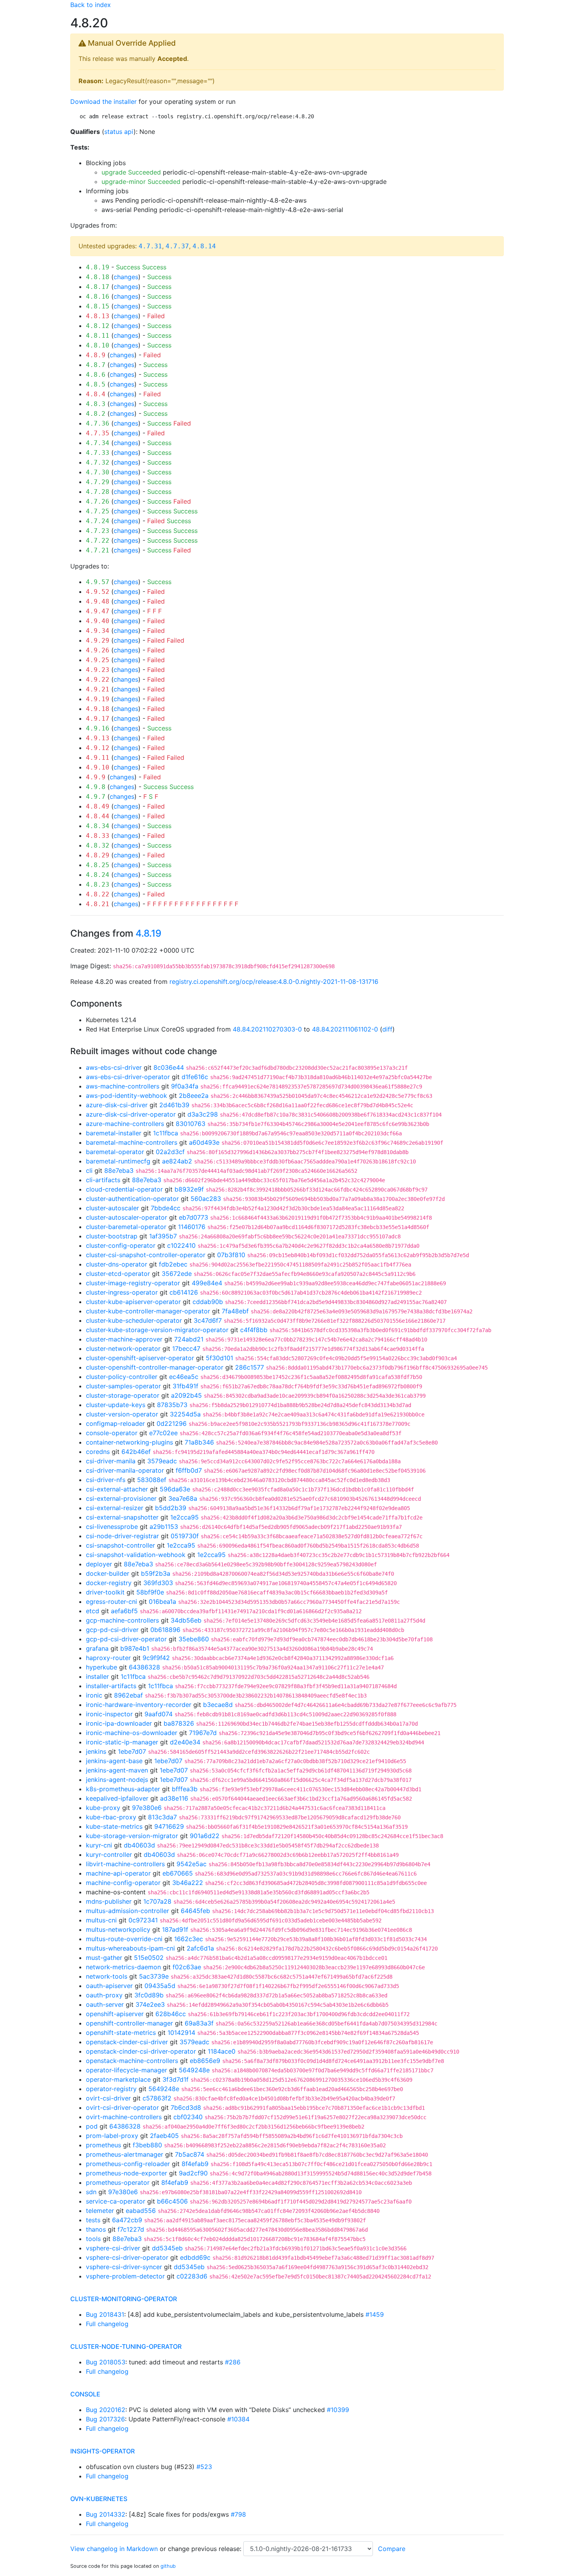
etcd (93, 1611)
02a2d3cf (170, 1152)
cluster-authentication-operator (132, 1199)
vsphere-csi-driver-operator (127, 2257)
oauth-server (105, 2004)
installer (97, 1676)
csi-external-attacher (117, 1489)
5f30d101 (219, 1358)
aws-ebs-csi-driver (114, 1067)
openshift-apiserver (115, 2014)
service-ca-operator (116, 2201)
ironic (94, 1695)
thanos (96, 2229)
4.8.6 (96, 375)
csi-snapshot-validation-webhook (136, 1555)
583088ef (152, 1480)
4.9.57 (98, 582)
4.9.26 (98, 650)
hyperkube (102, 1667)
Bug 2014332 (106, 2514)
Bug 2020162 (106, 2410)
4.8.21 (98, 904)
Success (128, 267)
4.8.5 (96, 384)
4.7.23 (98, 531)
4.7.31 (150, 246)
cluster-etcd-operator (118, 1274)
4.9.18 (98, 709)
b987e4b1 (135, 1648)
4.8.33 (98, 836)
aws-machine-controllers (123, 1086)
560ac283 (206, 1199)
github (168, 2566)
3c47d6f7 (208, 1320)
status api (119, 132)
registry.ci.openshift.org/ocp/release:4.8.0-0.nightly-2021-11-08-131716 (274, 982)
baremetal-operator (115, 1152)
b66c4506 (172, 2201)
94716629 (169, 1826)
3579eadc (162, 1461)
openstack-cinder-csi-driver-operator (141, 2051)
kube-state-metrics (114, 1826)
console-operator (112, 1433)
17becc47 (186, 1349)
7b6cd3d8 (186, 2107)
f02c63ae (187, 1967)
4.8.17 (98, 287)
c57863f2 (157, 2098)
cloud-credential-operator (124, 1189)
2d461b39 (174, 1105)
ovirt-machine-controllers (124, 2117)
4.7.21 (98, 550)
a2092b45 (186, 1395)
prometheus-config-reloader (128, 2164)
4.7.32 (98, 462)
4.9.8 (96, 787)
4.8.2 (96, 414)
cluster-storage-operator (123, 1395)
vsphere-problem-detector (125, 2276)
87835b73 (172, 1405)
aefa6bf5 (124, 1611)
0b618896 (165, 1630)
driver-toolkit (105, 1592)
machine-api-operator (118, 1873)
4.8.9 (96, 355)
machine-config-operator (123, 1883)
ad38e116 (174, 1798)
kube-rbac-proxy (111, 1817)
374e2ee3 (150, 2004)
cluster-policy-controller (122, 1377)
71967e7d (203, 1733)
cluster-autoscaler (112, 1208)
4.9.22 (98, 680)
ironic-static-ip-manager (122, 1742)
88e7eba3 (119, 1170)
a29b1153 (164, 1527)
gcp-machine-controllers (122, 1620)
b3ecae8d (218, 1705)
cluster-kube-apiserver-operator (133, 1302)
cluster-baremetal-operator (126, 1227)
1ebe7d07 (132, 1751)
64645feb (195, 1911)
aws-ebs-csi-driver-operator (128, 1077)
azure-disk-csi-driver (117, 1105)
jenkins (96, 1751)
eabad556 (141, 2211)
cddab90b (208, 1302)
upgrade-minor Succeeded (141, 182)
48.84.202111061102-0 (345, 1029)
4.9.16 (98, 728)
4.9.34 (98, 631)
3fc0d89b (149, 1995)
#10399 (338, 2410)
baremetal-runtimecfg (118, 1161)
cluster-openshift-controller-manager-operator (155, 1367)
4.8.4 (96, 394)
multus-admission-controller (127, 1911)
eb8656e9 (205, 2061)
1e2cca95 (184, 1517)
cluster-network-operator (123, 1349)
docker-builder (108, 1573)
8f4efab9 (195, 2164)
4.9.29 (98, 640)
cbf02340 (188, 2117)
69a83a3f (199, 2023)
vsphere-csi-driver (113, 2248)
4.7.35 (98, 433)
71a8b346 (199, 1442)
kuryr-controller (109, 1855)
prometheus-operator (118, 2182)
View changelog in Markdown (114, 2549)
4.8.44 (98, 816)
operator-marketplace (118, 2079)
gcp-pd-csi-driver (112, 1630)
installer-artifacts (111, 1686)
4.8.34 (98, 826)
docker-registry (109, 1583)
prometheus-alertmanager (125, 2154)
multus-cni (101, 1920)
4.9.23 (98, 670)
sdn (91, 2192)
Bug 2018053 (106, 2362)
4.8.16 (98, 297)
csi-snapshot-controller (120, 1545)
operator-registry (111, 2089)
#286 (233, 2362)
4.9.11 (98, 758)
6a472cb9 (127, 2220)
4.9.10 (98, 767)
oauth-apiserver (109, 1986)
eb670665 (178, 1873)
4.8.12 (98, 326)
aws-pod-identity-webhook (127, 1096)
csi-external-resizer (115, 1508)
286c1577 (250, 1367)
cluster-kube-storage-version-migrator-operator (157, 1330)
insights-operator (102, 2451)
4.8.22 (98, 894)
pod (92, 2126)
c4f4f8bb (254, 1330)
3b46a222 (188, 1883)
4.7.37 (177, 246)
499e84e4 (207, 1283)
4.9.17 (98, 719)
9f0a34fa (185, 1086)
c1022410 (181, 1245)
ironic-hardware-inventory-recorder (139, 1705)
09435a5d (160, 1986)
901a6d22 (205, 1836)
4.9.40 (98, 621)
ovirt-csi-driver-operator (122, 2107)
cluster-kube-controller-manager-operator (148, 1311)
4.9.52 (98, 592)
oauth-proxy (104, 1995)
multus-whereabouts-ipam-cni (130, 1948)
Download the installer (103, 102)
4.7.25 (98, 511)
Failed (156, 316)
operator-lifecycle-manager (127, 2070)
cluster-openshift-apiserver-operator (140, 1358)
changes (126, 277)
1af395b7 (163, 1236)
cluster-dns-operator (117, 1264)
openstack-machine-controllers (132, 2061)
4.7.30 (98, 472)
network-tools (107, 1976)
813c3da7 (162, 1817)
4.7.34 (98, 443)
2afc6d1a (200, 1948)
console (85, 2394)
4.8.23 (98, 884)
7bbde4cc (166, 1208)
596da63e (175, 1489)
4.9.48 (98, 601)
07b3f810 (231, 1255)
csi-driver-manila (111, 1461)
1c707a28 (157, 1901)
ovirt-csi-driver (108, 2098)
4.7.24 (98, 521)
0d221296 (172, 1423)
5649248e (194, 2070)
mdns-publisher (109, 1901)
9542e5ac (192, 1864)
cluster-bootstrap (112, 1236)
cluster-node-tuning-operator (126, 2346)
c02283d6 (192, 2276)
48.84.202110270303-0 (267, 1029)
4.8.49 (98, 806)
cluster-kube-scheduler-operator (134, 1320)
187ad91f (175, 1929)
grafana (97, 1648)
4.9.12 (98, 748)
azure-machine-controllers (125, 1124)
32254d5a (185, 1414)
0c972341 (143, 1920)
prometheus (103, 2145)
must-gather (104, 1958)
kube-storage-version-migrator (132, 1836)
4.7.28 (98, 492)
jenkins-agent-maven (117, 1770)
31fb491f (185, 1386)
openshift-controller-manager (129, 2023)
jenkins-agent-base (114, 1761)
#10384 (238, 2419)
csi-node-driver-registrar (122, 1536)
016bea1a (162, 1602)
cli (89, 1170)
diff (387, 1029)
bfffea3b (185, 1789)
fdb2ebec (173, 1264)
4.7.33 (98, 453)
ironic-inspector (109, 1714)
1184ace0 (222, 2051)
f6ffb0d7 (189, 1470)
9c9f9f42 (156, 1658)
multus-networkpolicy (118, 1929)
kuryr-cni (99, 1845)
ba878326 (179, 1723)
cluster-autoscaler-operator (127, 1217)
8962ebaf (128, 1695)
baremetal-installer (114, 1133)
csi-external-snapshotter (122, 1517)
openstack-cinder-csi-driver (127, 2042)
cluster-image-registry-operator (133, 1283)
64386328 (144, 1667)
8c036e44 (169, 1067)
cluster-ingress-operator (122, 1292)
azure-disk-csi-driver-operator (131, 1114)
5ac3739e (154, 1976)
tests (93, 2220)
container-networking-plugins (129, 1442)
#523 (204, 2467)
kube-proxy (103, 1808)
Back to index (91, 5)
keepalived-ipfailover (117, 1798)
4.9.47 (98, 611)
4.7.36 (98, 423)
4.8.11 (98, 336)
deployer (99, 1564)
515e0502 (149, 1958)
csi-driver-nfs (106, 1480)
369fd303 (158, 1583)
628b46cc (171, 2014)
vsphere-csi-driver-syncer (124, 2267)
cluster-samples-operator (123, 1386)
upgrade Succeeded (131, 172)
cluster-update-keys (116, 1405)
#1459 (375, 2314)
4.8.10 (98, 345)
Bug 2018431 (105, 2314)
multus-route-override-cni (124, 1939)
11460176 (192, 1227)
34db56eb (186, 1620)
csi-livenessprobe (112, 1527)
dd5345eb (167, 2248)
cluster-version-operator (122, 1414)
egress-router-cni (111, 1602)
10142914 (181, 2033)
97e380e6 (147, 1808)
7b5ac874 (190, 2154)
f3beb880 (147, 2145)
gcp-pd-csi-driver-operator (126, 1639)
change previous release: (206, 2549)
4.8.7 (96, 365)
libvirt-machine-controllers (125, 1864)
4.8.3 (96, 404)
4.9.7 (96, 797)
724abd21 (189, 1339)
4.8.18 (98, 277)
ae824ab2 (177, 1161)
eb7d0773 (193, 1217)
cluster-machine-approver (124, 1339)
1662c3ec (189, 1939)
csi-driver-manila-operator (125, 1470)
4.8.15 (98, 306)
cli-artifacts (103, 1180)
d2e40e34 (185, 1742)
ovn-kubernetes (99, 2499)
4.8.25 (98, 865)
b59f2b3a (156, 1573)
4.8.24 (98, 875)
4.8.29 (98, 855)
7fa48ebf (235, 1311)
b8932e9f (189, 1189)
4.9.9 (96, 777)
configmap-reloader (115, 1423)
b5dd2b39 (171, 1508)
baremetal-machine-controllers (132, 1142)
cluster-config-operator (121, 1245)
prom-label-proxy (112, 2136)
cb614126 (184, 1292)
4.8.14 (204, 246)
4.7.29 (98, 482)
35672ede (177, 1274)
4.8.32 (98, 845)
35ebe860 (194, 1639)
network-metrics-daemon (123, 1967)
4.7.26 (98, 501)
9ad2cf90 (193, 2173)
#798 (238, 2514)
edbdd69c (195, 2257)
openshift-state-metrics (121, 2033)
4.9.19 (98, 699)
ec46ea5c (184, 1377)
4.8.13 (98, 316)
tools (93, 2239)
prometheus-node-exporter (127, 2173)
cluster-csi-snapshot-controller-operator (146, 1255)
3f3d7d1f (176, 2079)
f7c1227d (131, 2229)
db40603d (139, 1845)
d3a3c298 (203, 1114)
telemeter (100, 2211)
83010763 (191, 1124)
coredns (98, 1452)
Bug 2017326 (105, 2419)
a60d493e (204, 1142)
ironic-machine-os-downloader (132, 1733)
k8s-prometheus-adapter (123, 1789)
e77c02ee (163, 1433)
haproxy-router (108, 1658)
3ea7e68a (183, 1498)
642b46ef (136, 1452)
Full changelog (107, 2324)
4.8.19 (98, 267)
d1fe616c (195, 1077)
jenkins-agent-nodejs (117, 1780)
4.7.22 (98, 541)
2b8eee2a (194, 1096)
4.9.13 (98, 738)
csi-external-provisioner (121, 1498)
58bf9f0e (150, 1592)
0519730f (185, 1536)
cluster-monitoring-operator (124, 2299)
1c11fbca (166, 1133)
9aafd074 (159, 1714)
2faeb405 (164, 2136)
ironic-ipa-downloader (119, 1723)
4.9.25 (98, 660)
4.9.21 (98, 689)
